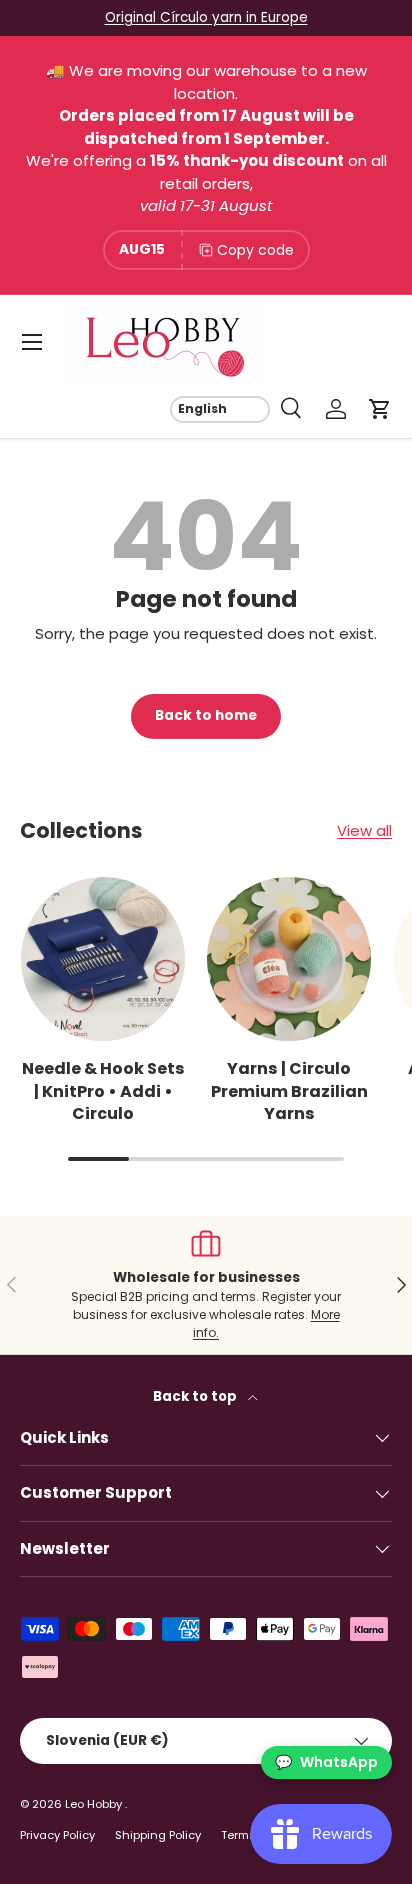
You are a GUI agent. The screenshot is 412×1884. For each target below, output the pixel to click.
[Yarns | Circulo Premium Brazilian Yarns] (289, 959)
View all (364, 830)
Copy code (255, 250)
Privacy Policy (57, 1835)
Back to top (196, 1396)
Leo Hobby (95, 1804)
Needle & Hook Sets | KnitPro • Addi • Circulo (103, 1091)
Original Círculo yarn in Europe (206, 17)
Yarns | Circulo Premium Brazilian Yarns (289, 1091)
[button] (380, 409)
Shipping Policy (158, 1835)
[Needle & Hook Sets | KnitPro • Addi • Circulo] (103, 959)
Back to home (206, 715)
